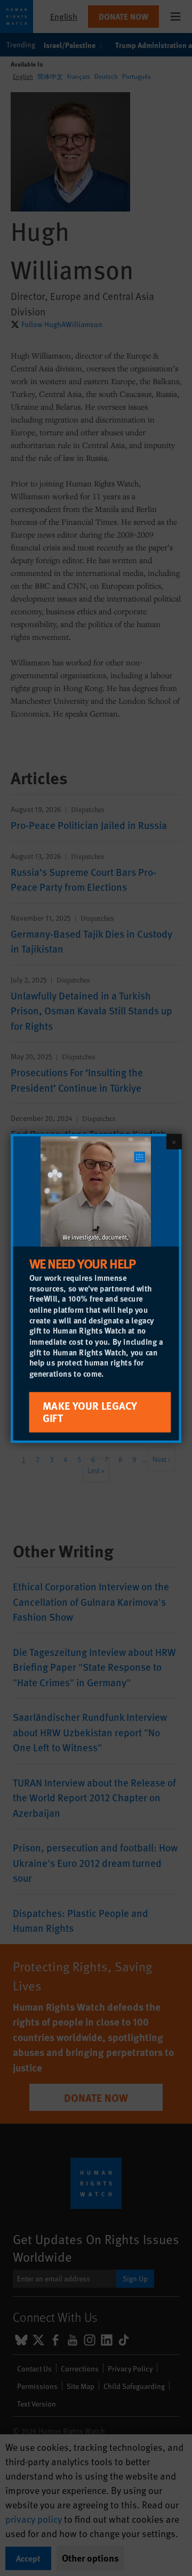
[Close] (174, 1141)
